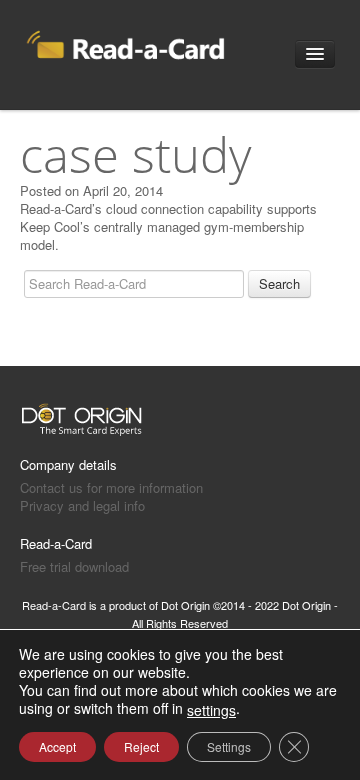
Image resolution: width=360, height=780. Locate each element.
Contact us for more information (111, 487)
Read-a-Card (56, 543)
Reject (141, 746)
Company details (68, 464)
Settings (229, 746)
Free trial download (74, 566)
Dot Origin (185, 605)
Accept (57, 746)
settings (211, 710)
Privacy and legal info (82, 505)
